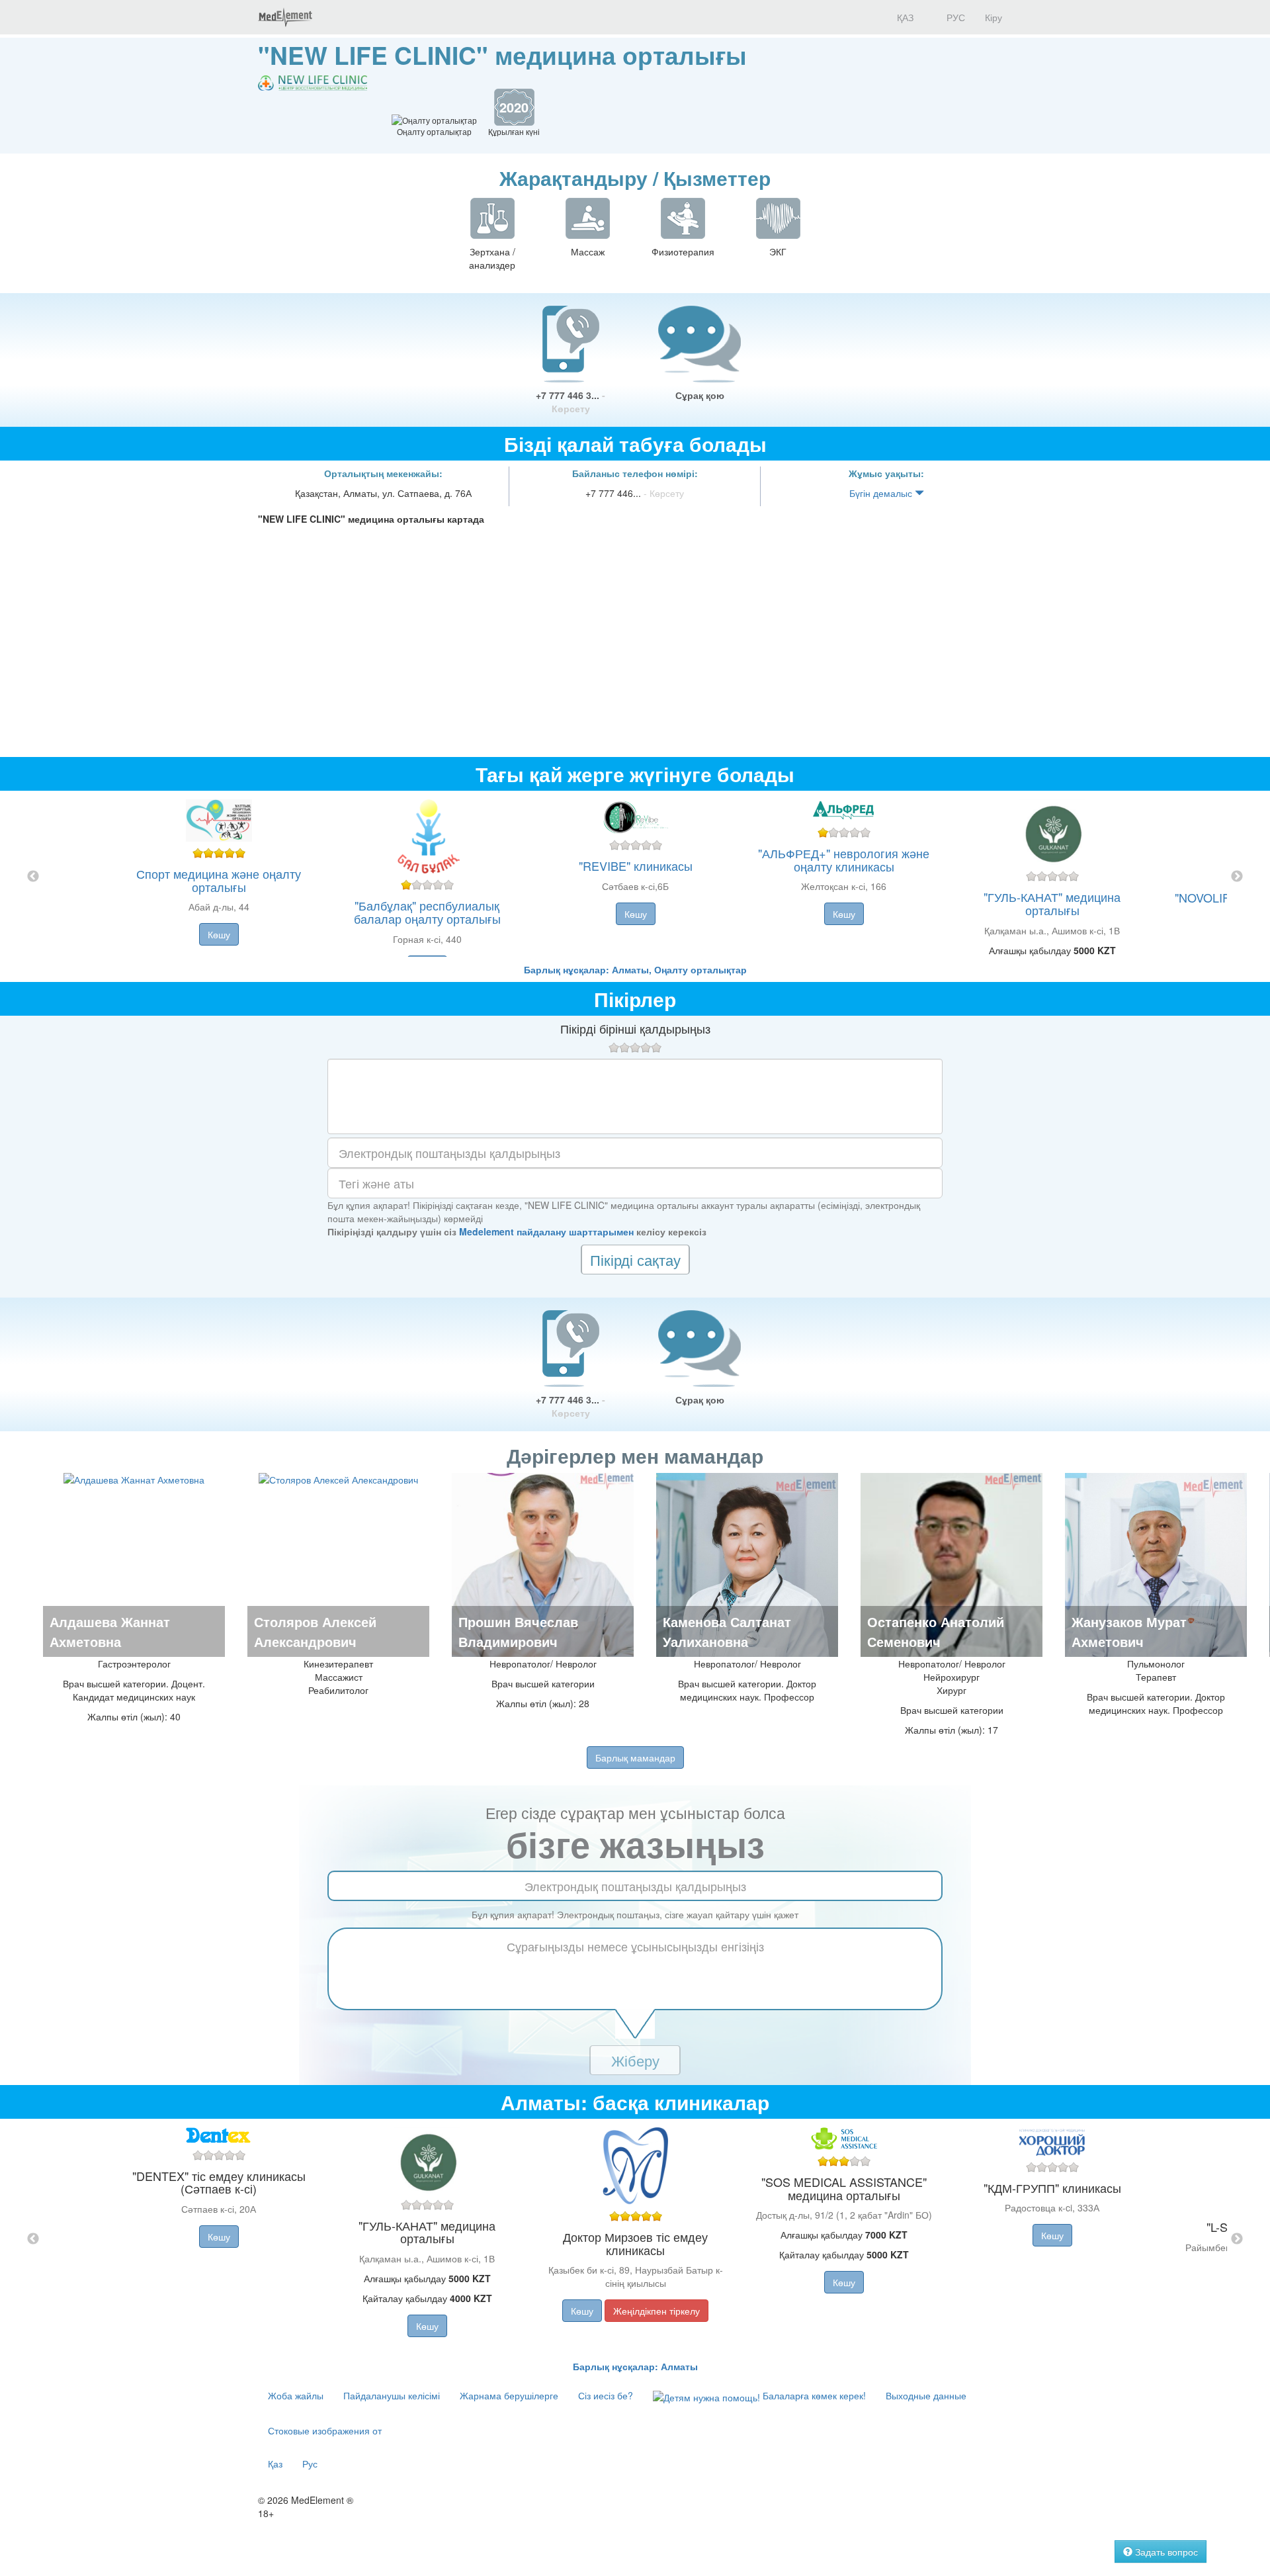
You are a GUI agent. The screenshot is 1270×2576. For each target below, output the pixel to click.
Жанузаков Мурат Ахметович (1129, 1631)
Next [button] (1237, 877)
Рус (310, 2464)
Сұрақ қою (700, 395)
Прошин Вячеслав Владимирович (518, 1631)
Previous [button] (33, 877)
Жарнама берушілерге (509, 2395)
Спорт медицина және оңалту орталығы (219, 880)
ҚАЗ (904, 17)
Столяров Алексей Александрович (315, 1631)
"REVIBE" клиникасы (636, 866)
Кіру (994, 17)
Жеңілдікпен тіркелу (656, 2311)
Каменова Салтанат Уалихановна (727, 1631)
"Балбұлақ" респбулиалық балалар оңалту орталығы (427, 912)
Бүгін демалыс (882, 493)
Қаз (275, 2464)
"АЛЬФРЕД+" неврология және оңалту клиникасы (844, 860)
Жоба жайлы (296, 2395)
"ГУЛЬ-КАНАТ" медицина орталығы (1052, 903)
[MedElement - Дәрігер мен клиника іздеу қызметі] (285, 17)
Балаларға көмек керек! (813, 2395)
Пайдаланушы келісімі (392, 2395)
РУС (954, 17)
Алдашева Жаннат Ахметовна (110, 1631)
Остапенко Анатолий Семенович (936, 1631)
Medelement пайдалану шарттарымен (546, 1231)
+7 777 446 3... (571, 402)
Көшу (219, 934)
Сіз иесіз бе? (606, 2395)
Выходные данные (926, 2395)
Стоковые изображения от (325, 2430)
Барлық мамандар (635, 1757)
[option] (635, 877)
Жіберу (635, 2060)
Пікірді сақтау (635, 1260)
